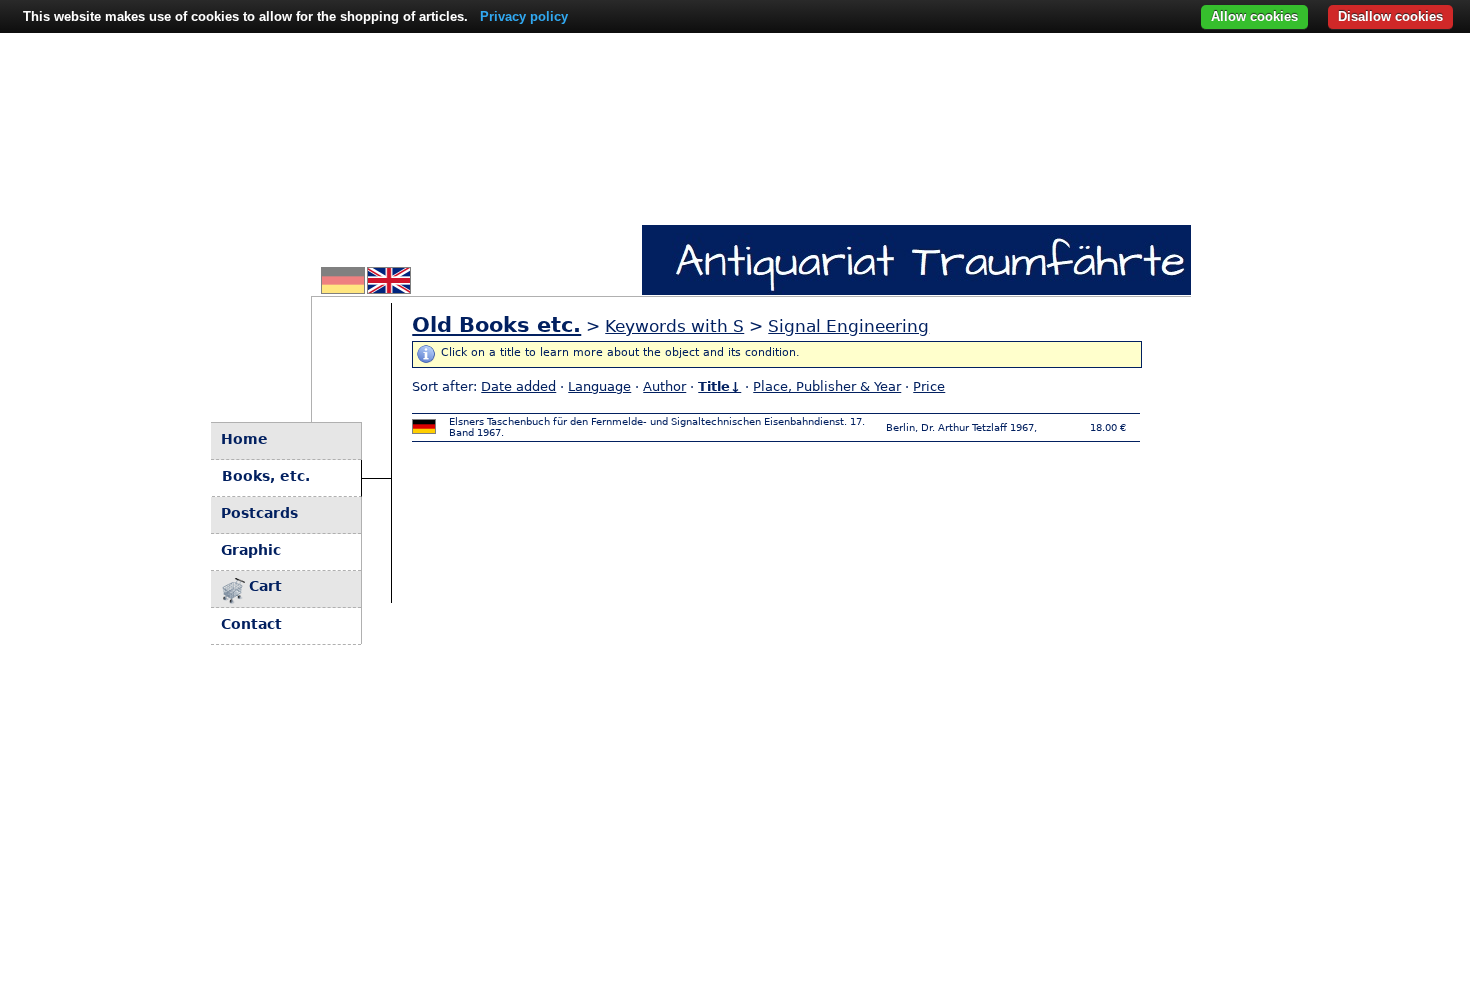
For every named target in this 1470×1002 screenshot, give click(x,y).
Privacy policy (524, 16)
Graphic (251, 550)
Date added (518, 386)
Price (929, 386)
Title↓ (719, 386)
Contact (251, 624)
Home (244, 439)
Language (599, 386)
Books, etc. (266, 476)
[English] (389, 288)
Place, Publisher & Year (827, 386)
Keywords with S (674, 326)
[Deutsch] (343, 288)
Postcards (259, 513)
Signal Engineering (848, 326)
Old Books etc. (496, 325)
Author (664, 386)
